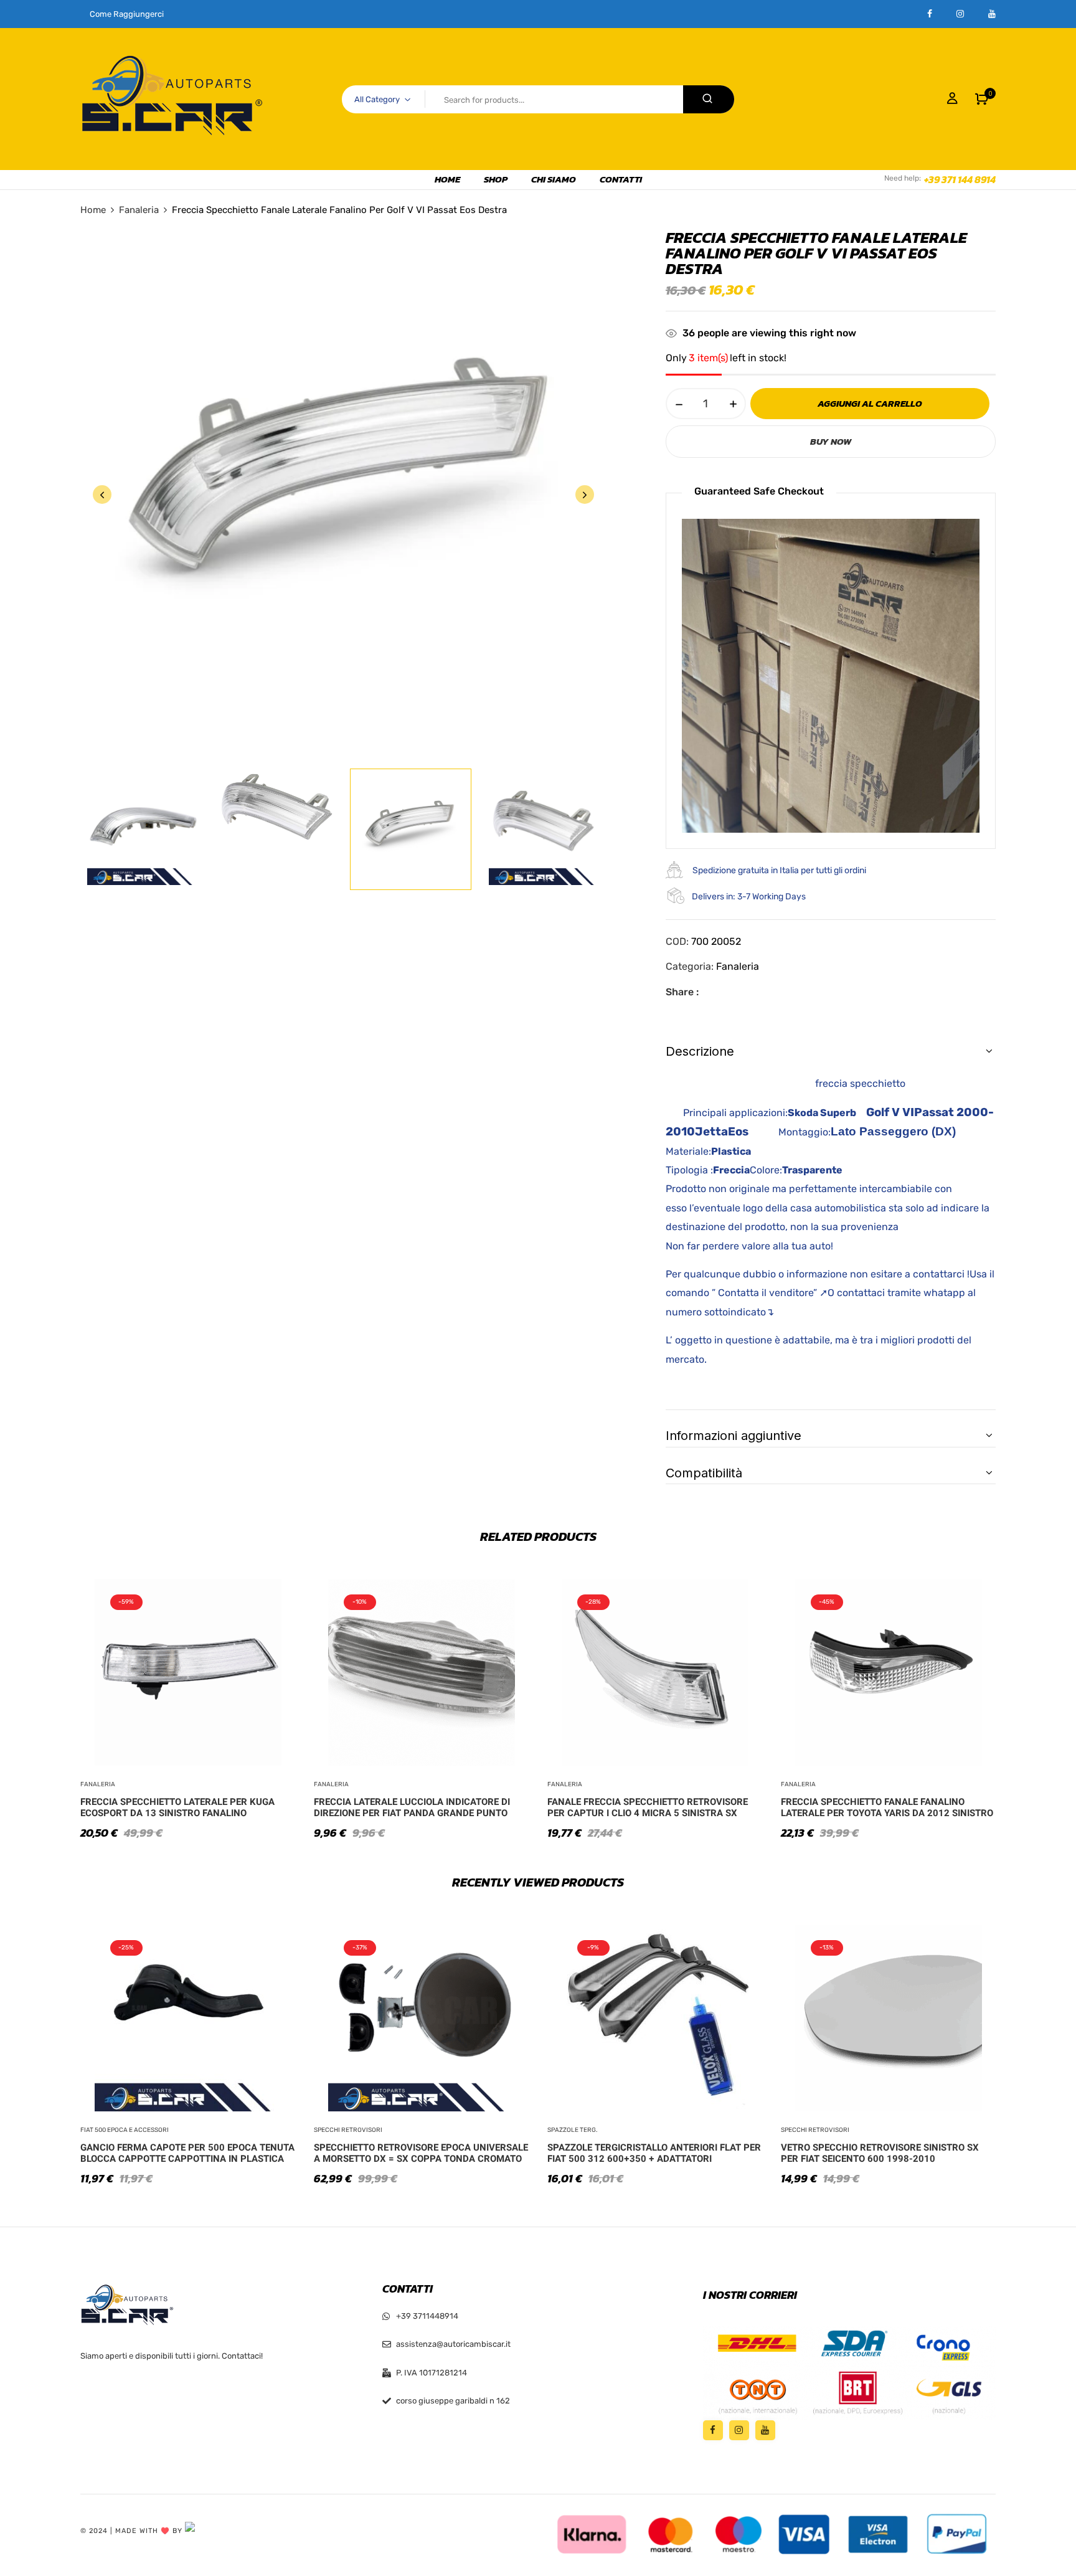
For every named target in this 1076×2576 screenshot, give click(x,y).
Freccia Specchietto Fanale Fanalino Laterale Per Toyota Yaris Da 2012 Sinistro (887, 1807)
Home (93, 210)
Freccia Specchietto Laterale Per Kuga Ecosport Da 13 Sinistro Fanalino (177, 1807)
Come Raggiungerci (127, 14)
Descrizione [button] (700, 1051)
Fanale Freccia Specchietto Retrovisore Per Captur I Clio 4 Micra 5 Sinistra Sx (648, 1807)
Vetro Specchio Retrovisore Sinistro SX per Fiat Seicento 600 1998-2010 (880, 2153)
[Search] (709, 99)
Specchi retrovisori (348, 2130)
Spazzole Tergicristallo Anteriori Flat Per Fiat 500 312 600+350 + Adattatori (654, 2153)
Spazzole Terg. (573, 2130)
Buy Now (831, 441)
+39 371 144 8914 (960, 179)
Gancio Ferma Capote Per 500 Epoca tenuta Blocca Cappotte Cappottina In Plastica (187, 2153)
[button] (982, 99)
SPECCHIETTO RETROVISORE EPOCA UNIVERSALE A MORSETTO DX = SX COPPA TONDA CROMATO (421, 2153)
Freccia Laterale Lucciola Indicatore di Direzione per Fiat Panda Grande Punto (412, 1807)
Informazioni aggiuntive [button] (734, 1436)
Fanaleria (139, 210)
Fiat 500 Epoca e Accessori (125, 2130)
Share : (682, 992)
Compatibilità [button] (704, 1473)
